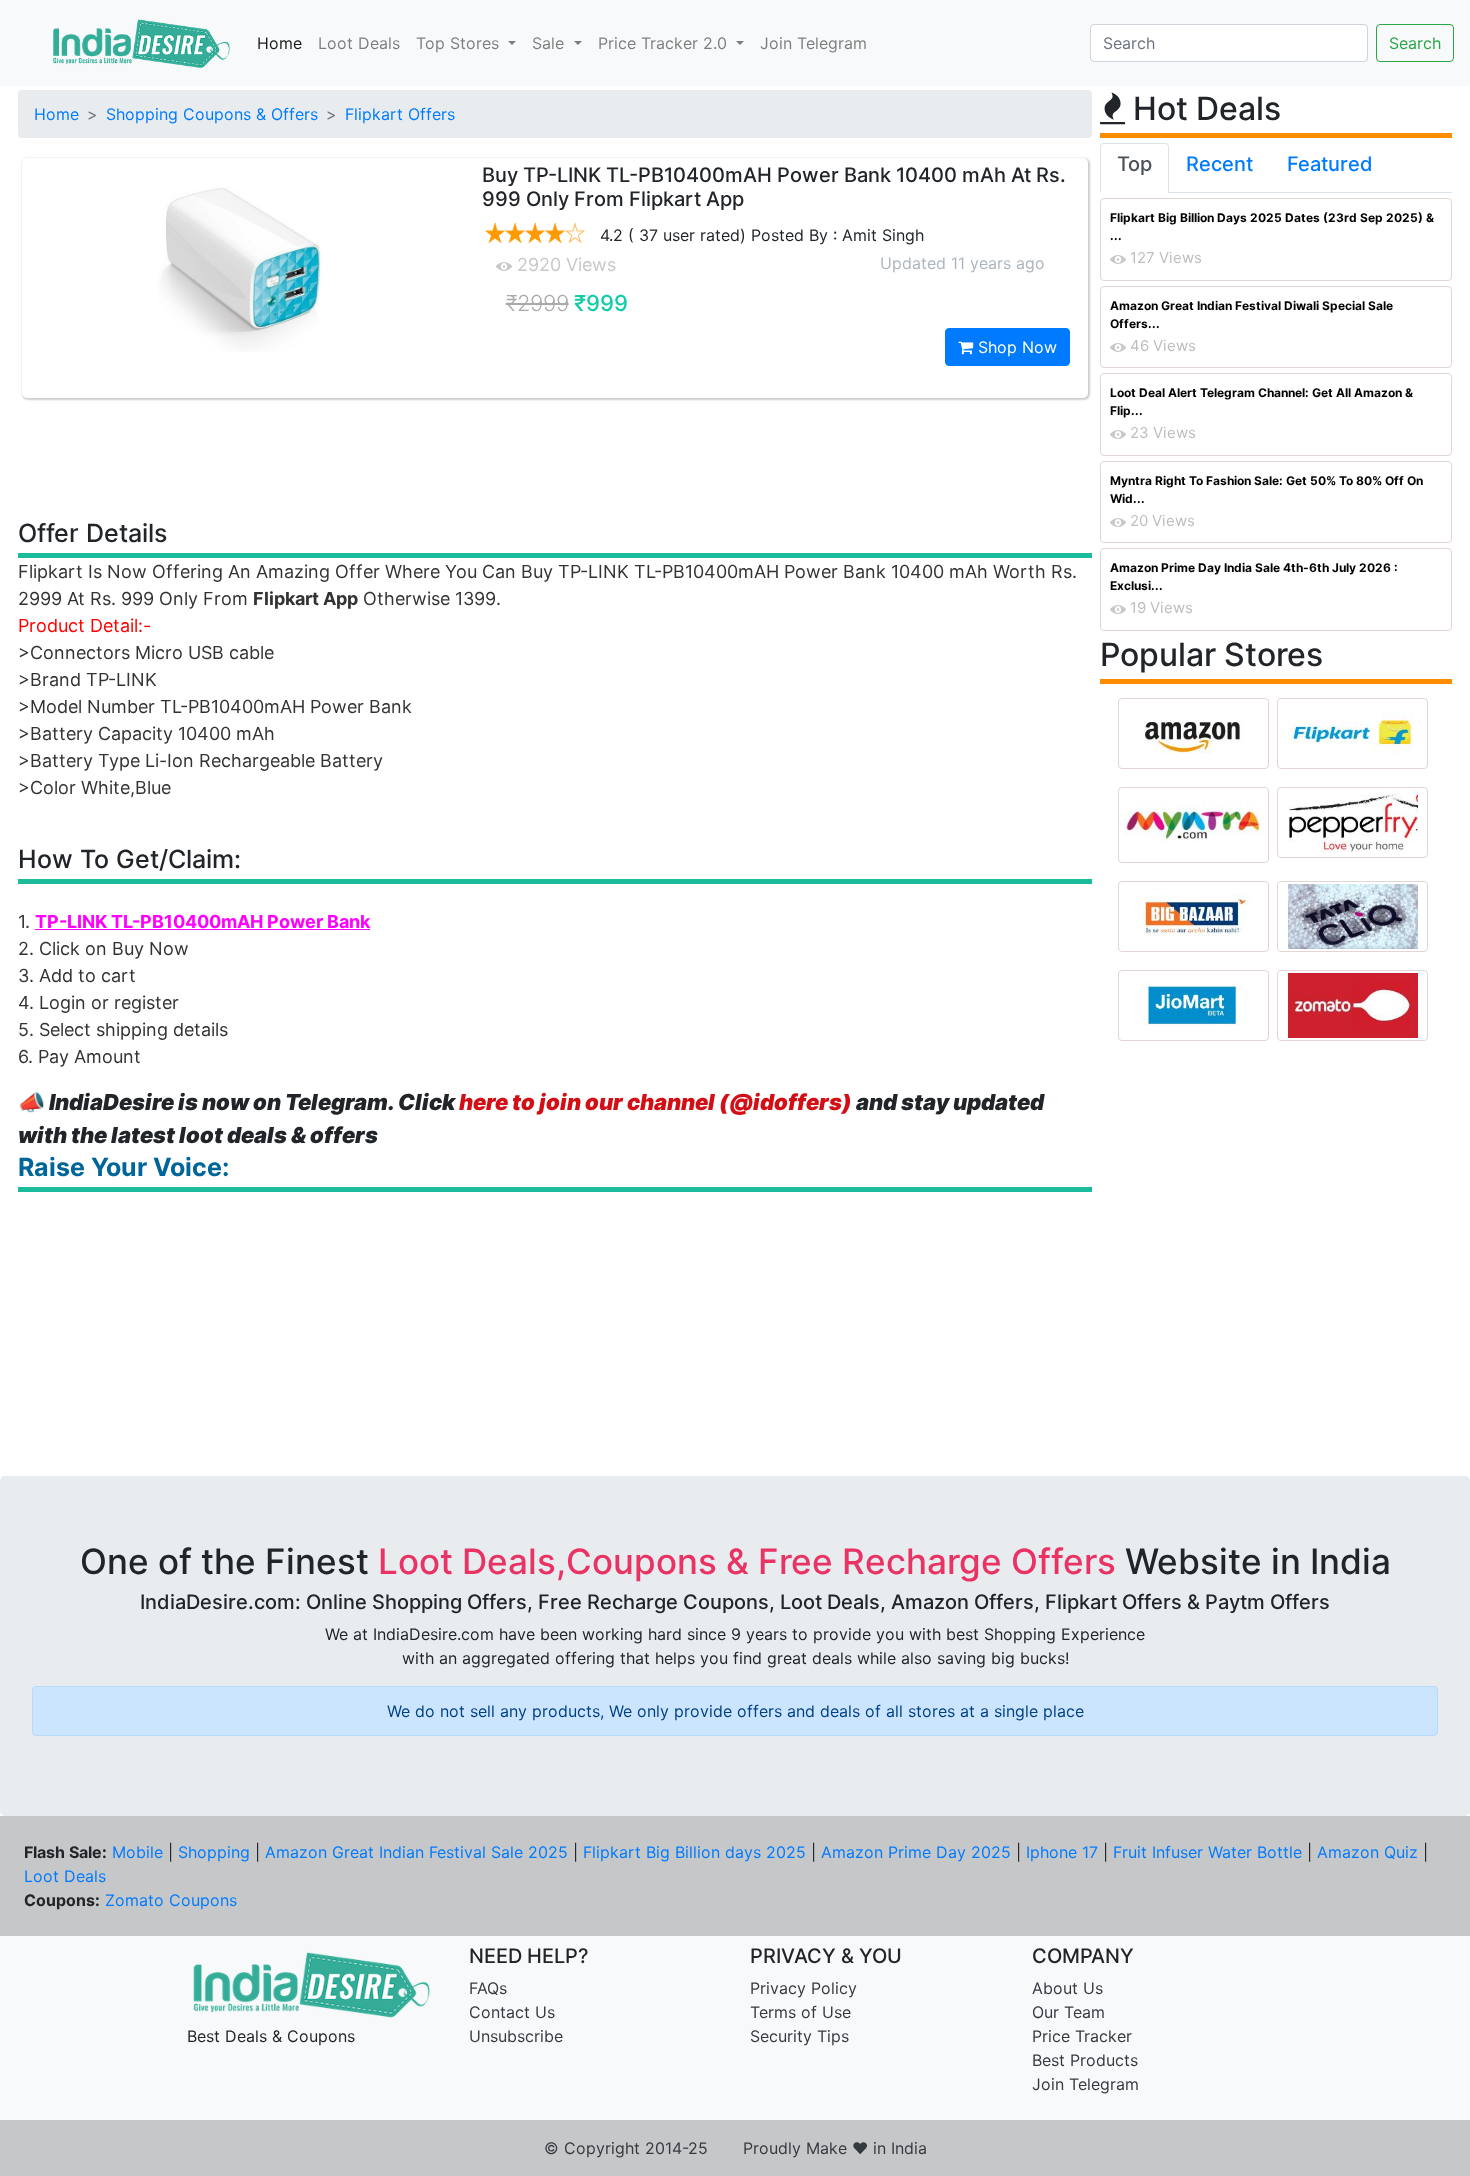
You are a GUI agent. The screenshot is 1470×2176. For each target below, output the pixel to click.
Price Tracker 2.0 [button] (665, 43)
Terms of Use (800, 2012)
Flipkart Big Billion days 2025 (694, 1852)
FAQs (488, 1988)
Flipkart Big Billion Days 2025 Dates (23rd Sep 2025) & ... (1272, 226)
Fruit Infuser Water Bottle (1207, 1852)
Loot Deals (359, 43)
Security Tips (799, 2036)
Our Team (1068, 2012)
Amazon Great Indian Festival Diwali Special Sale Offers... (1251, 314)
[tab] (1134, 168)
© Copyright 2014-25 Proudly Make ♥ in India (735, 2148)
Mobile (137, 1852)
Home (279, 43)
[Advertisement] (555, 457)
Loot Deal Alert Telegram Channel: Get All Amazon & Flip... (1261, 401)
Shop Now (1015, 347)
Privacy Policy (803, 1988)
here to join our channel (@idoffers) (655, 1102)
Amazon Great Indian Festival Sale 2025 (416, 1852)
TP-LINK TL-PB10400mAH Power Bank (202, 921)
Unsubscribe (516, 2036)
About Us (1067, 1988)
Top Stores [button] (460, 43)
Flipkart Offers (400, 114)
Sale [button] (550, 43)
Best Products (1085, 2060)
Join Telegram (813, 43)
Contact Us (512, 2012)
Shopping (214, 1852)
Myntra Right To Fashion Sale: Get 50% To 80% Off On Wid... (1266, 489)
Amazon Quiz (1367, 1852)
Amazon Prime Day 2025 (916, 1852)
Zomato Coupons (171, 1900)
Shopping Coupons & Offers (212, 114)
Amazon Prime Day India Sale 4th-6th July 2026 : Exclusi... (1254, 576)
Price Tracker (1082, 2036)
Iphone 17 (1062, 1852)
